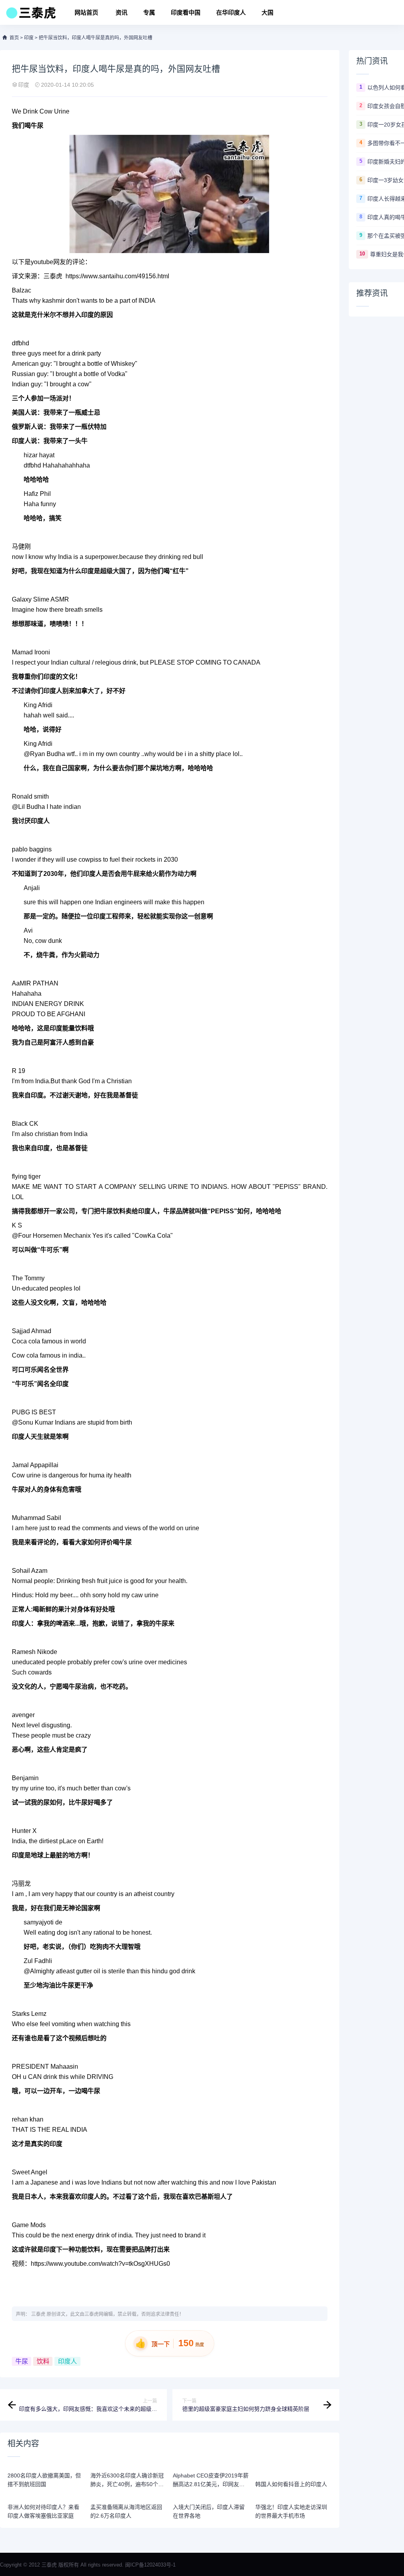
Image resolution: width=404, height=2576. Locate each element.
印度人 (67, 2361)
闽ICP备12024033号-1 (150, 2565)
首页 (14, 38)
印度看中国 (186, 12)
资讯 (122, 12)
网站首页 (86, 12)
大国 (267, 12)
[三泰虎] (30, 15)
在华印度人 (231, 12)
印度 (29, 38)
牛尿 (22, 2361)
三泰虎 (38, 2314)
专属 (149, 12)
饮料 (43, 2361)
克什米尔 (43, 315)
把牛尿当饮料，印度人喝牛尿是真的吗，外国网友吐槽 (95, 38)
